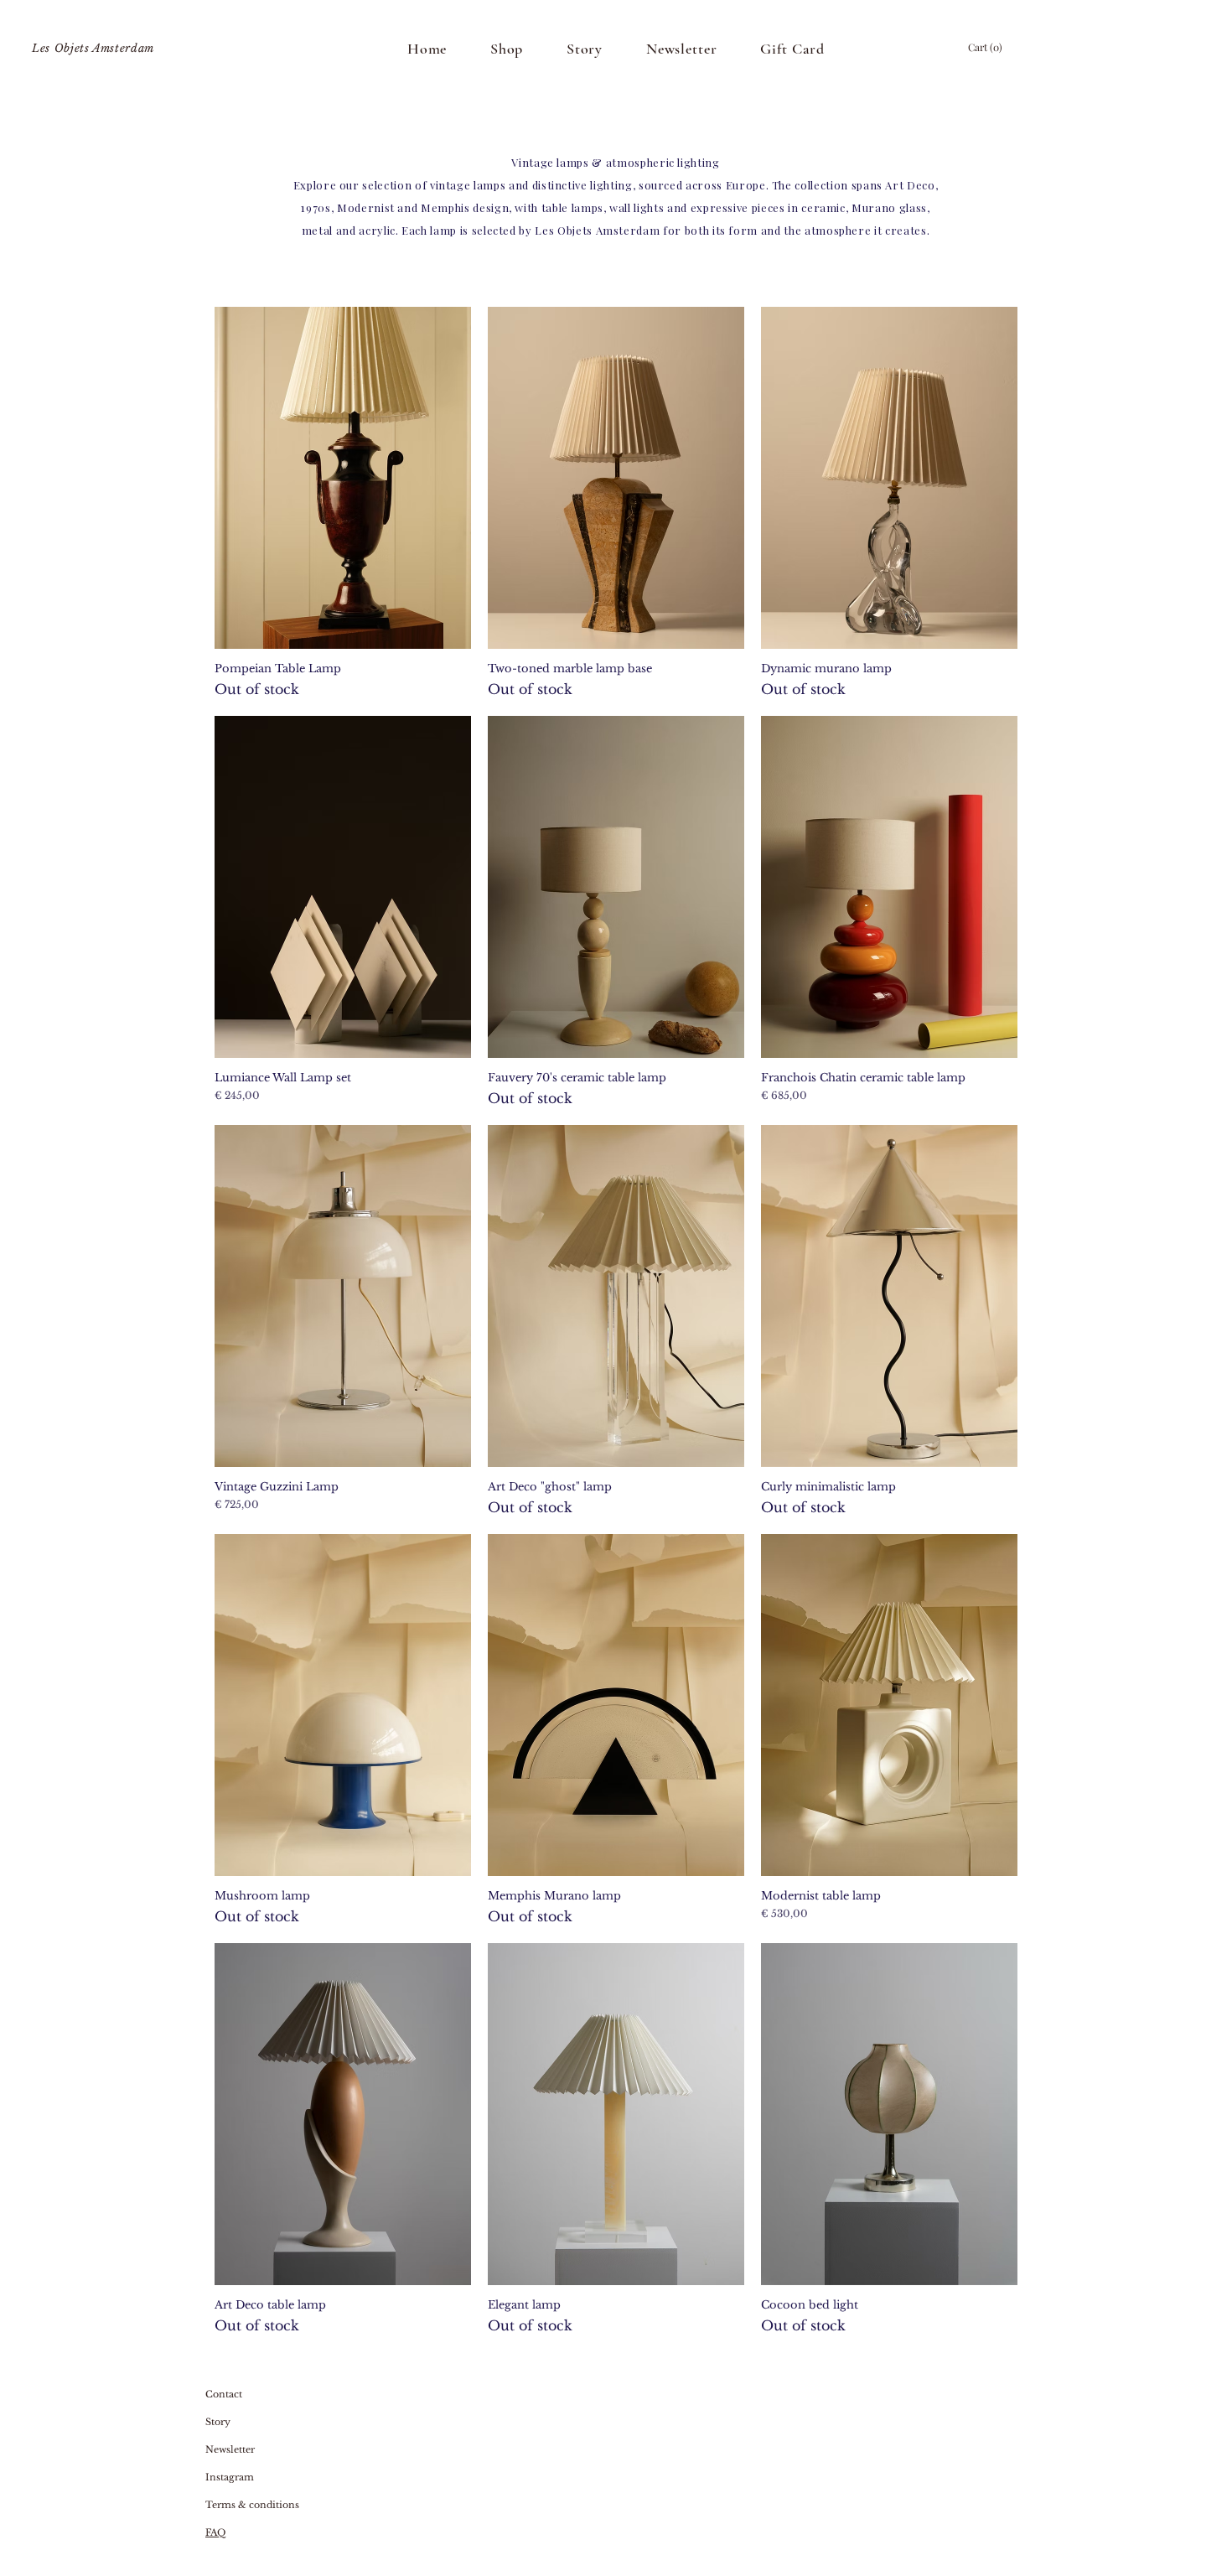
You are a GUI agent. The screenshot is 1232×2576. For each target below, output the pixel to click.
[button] (986, 48)
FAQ (215, 2532)
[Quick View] (343, 478)
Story (218, 2422)
